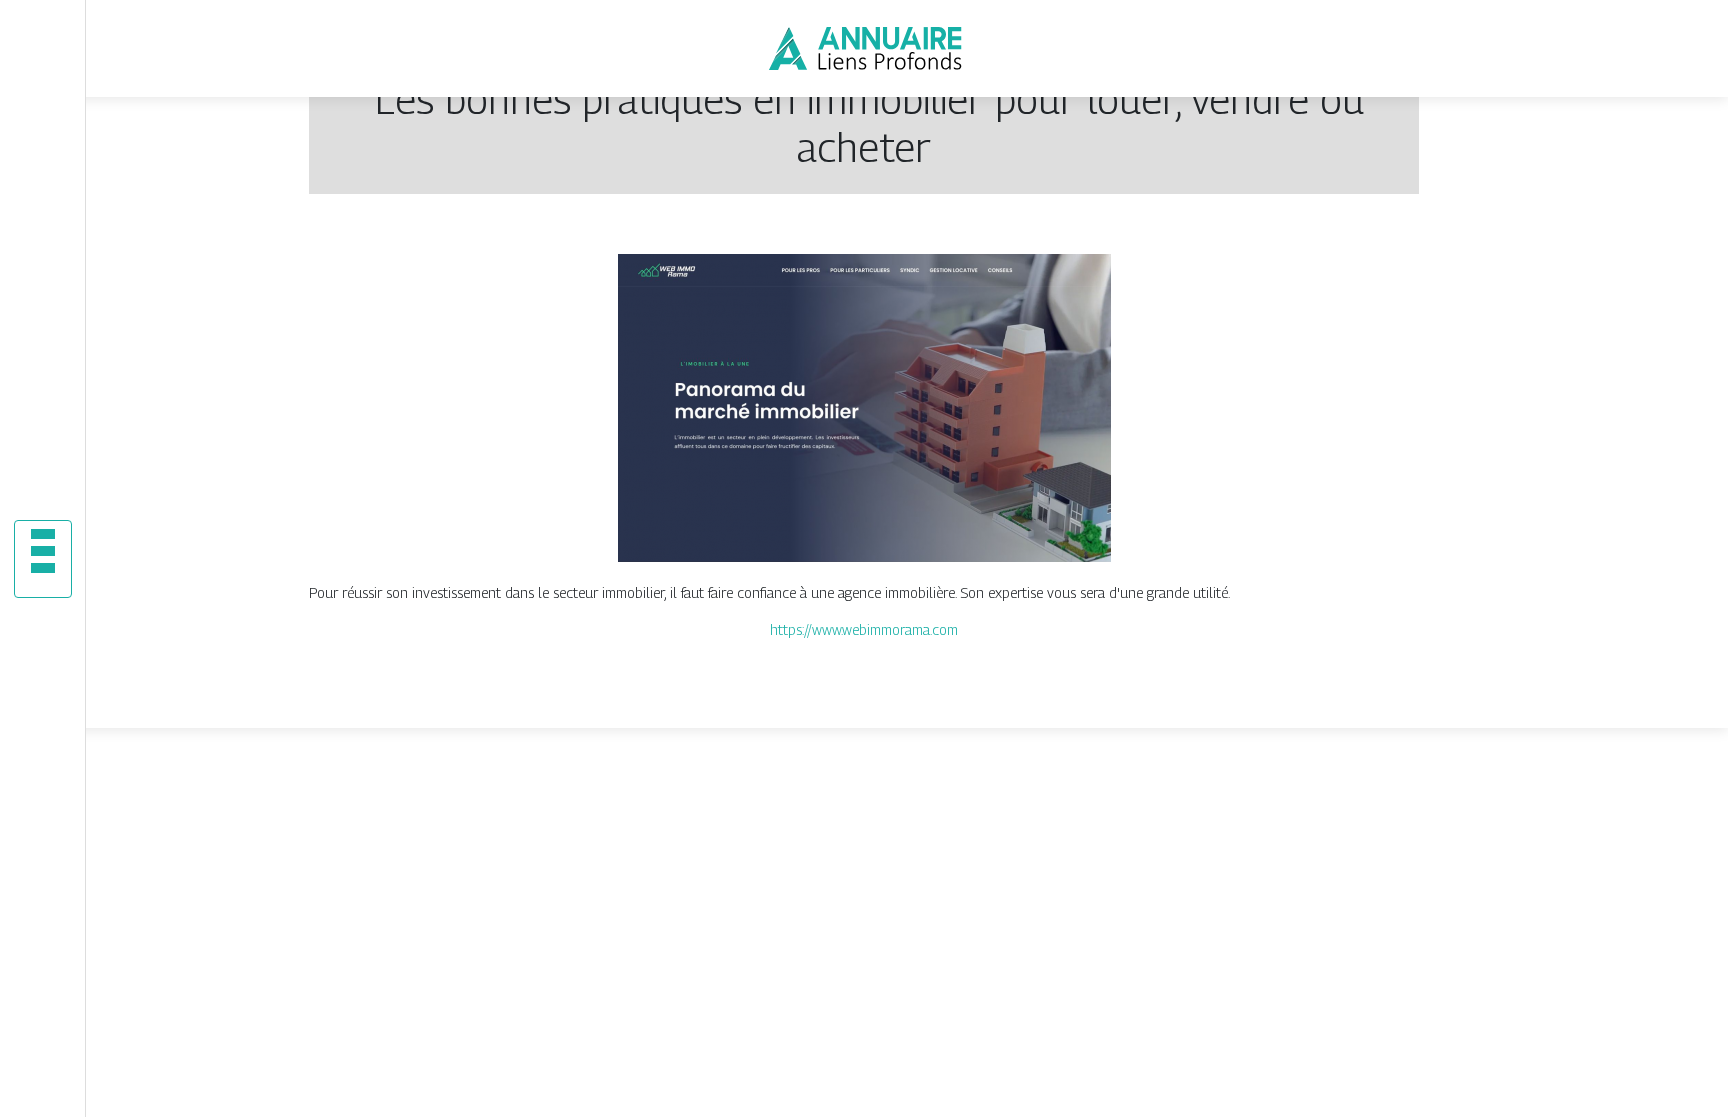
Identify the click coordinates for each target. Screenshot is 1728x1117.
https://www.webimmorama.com (864, 629)
